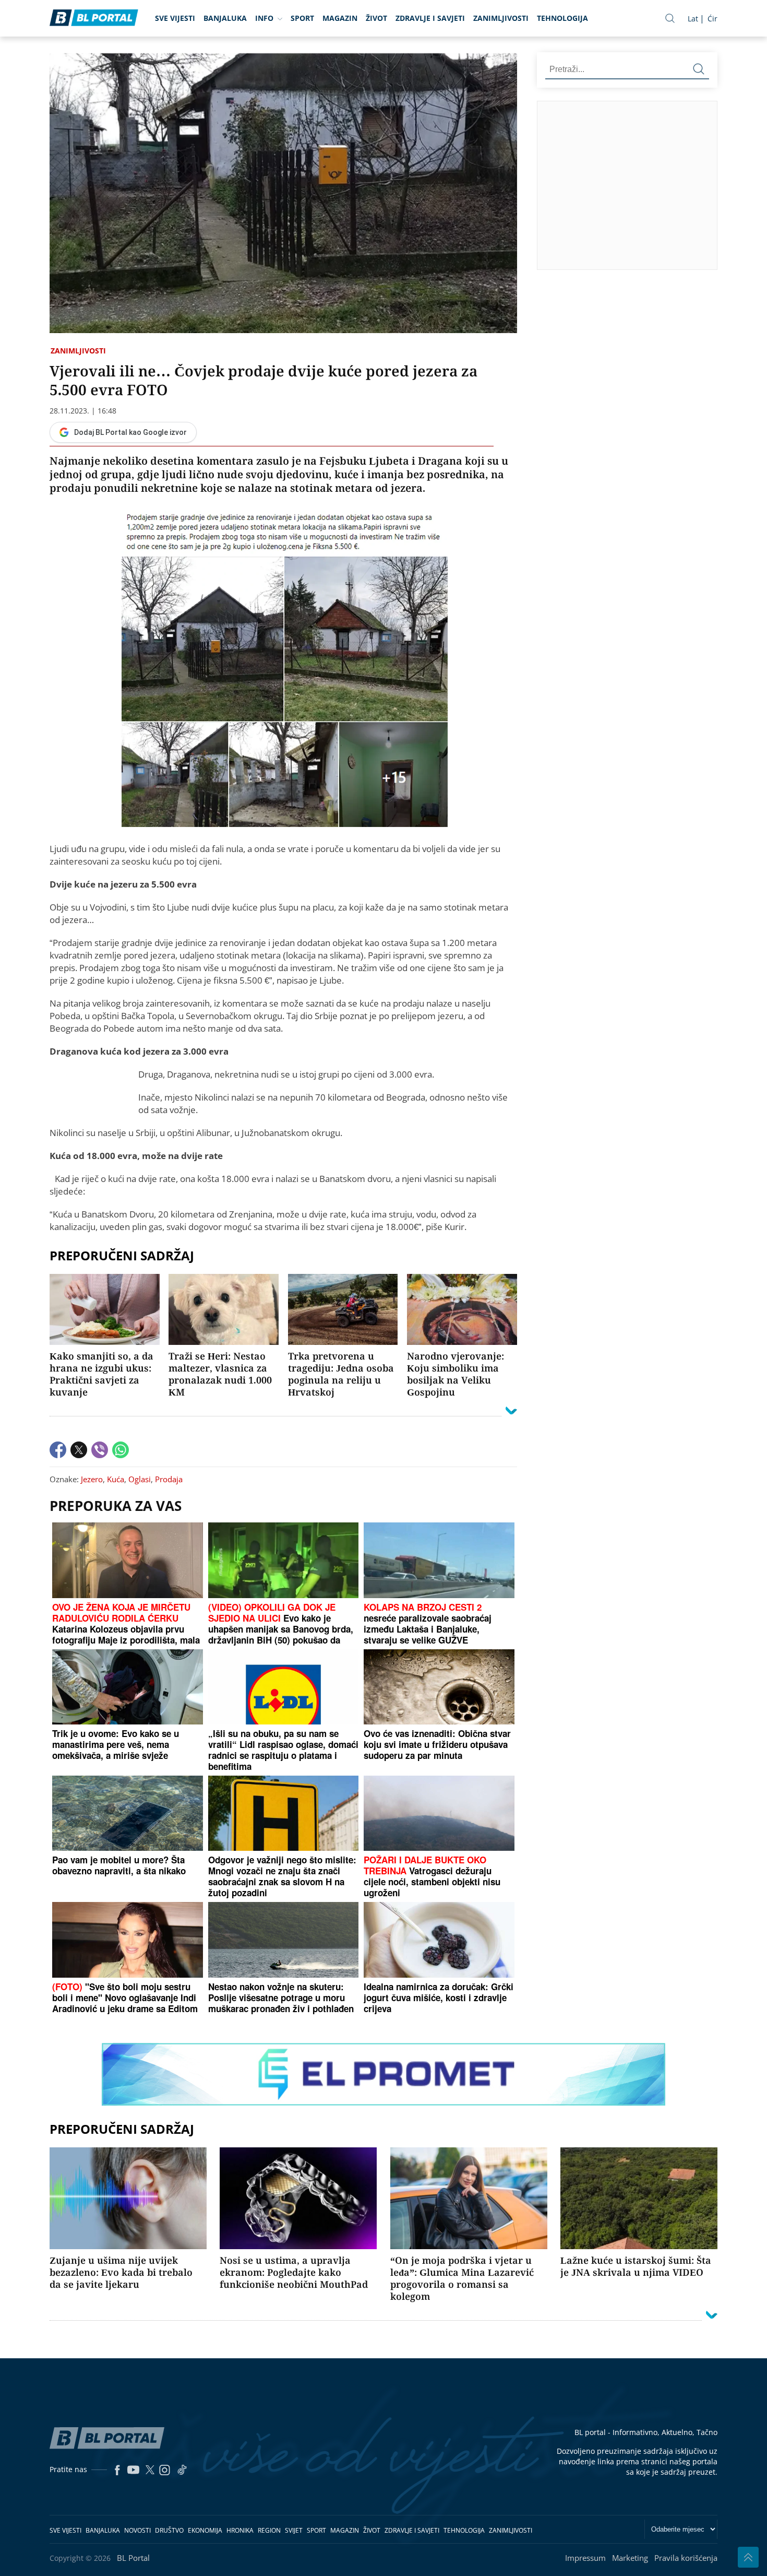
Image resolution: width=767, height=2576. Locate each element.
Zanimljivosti (501, 18)
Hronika (240, 2530)
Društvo (169, 2530)
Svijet (294, 2530)
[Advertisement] (652, 185)
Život (376, 18)
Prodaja (169, 1479)
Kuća (116, 1479)
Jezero (92, 1479)
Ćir (712, 19)
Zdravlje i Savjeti (430, 18)
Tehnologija (562, 18)
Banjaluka (225, 18)
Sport (302, 18)
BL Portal (133, 2558)
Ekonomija (205, 2530)
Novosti (137, 2530)
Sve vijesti (175, 18)
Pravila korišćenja (686, 2558)
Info (264, 18)
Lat (693, 19)
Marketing (630, 2558)
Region (269, 2530)
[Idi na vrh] (748, 2557)
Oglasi (140, 1479)
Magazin (340, 18)
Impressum (585, 2558)
